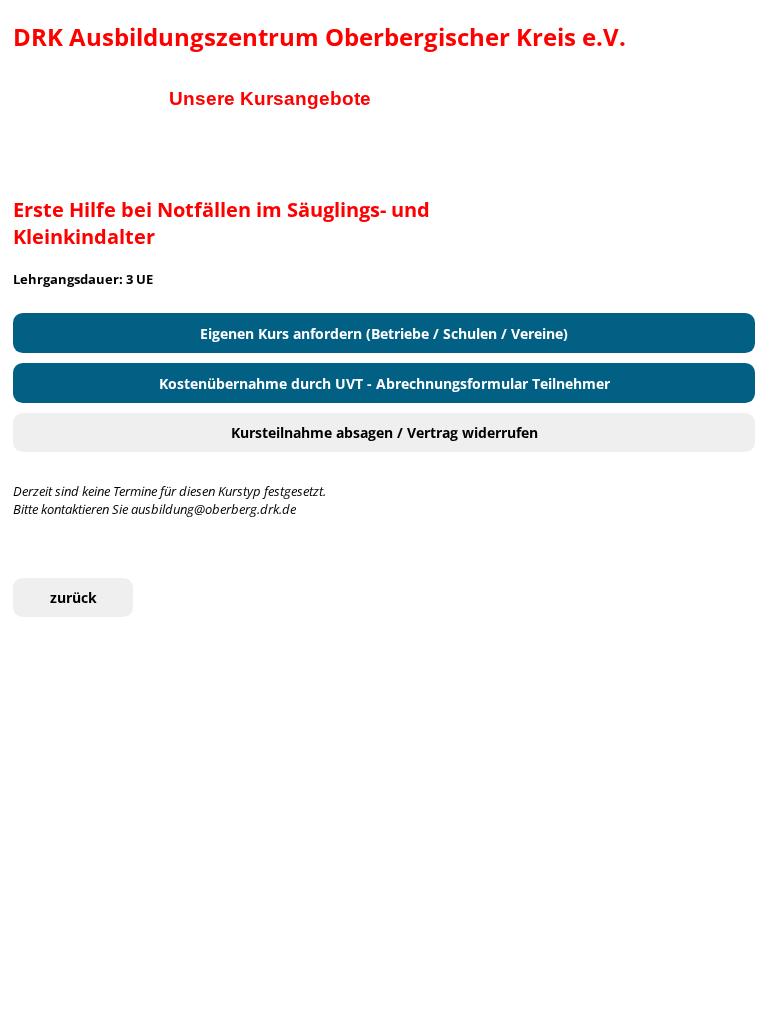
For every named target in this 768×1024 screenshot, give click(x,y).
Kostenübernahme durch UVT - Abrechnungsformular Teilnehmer (384, 383)
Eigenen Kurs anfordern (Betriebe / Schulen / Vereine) (384, 333)
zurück (73, 597)
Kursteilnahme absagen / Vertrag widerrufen (384, 432)
